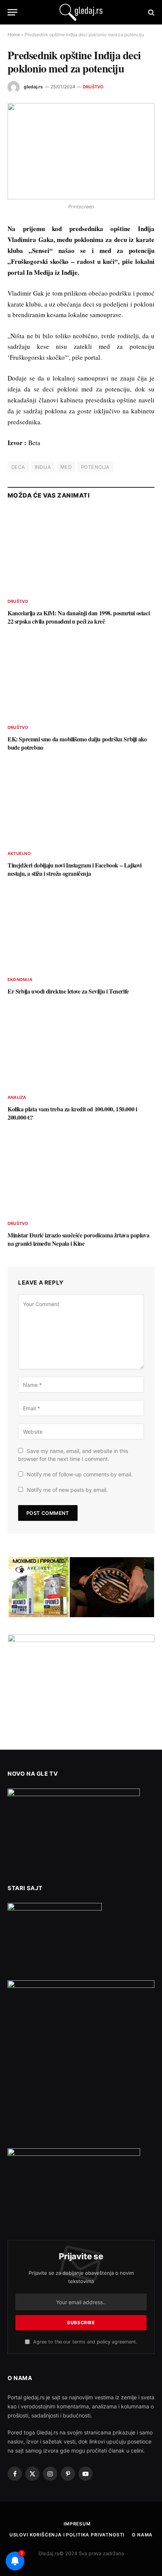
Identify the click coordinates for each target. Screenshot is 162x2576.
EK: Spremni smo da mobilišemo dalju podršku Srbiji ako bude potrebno (77, 743)
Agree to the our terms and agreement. (84, 2342)
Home (14, 35)
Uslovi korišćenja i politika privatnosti (67, 2535)
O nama (142, 2535)
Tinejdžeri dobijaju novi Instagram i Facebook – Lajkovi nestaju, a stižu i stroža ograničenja (75, 869)
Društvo (93, 87)
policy (104, 2342)
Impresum (77, 2524)
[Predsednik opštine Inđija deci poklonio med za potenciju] (81, 151)
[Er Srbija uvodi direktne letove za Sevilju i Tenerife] (81, 929)
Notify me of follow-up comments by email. (80, 1474)
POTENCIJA (95, 467)
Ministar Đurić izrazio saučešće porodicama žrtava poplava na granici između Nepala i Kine (78, 1239)
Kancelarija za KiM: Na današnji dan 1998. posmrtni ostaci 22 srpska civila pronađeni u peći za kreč (79, 617)
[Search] (151, 12)
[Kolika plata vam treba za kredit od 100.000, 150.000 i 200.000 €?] (81, 1047)
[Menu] (12, 12)
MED (66, 467)
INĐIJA (43, 467)
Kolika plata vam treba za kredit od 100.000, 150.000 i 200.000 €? (72, 1113)
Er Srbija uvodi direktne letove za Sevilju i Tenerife (68, 991)
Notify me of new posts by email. (67, 1490)
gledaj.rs (33, 87)
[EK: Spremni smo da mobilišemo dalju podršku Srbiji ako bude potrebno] (81, 677)
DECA (18, 467)
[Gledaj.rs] (81, 12)
